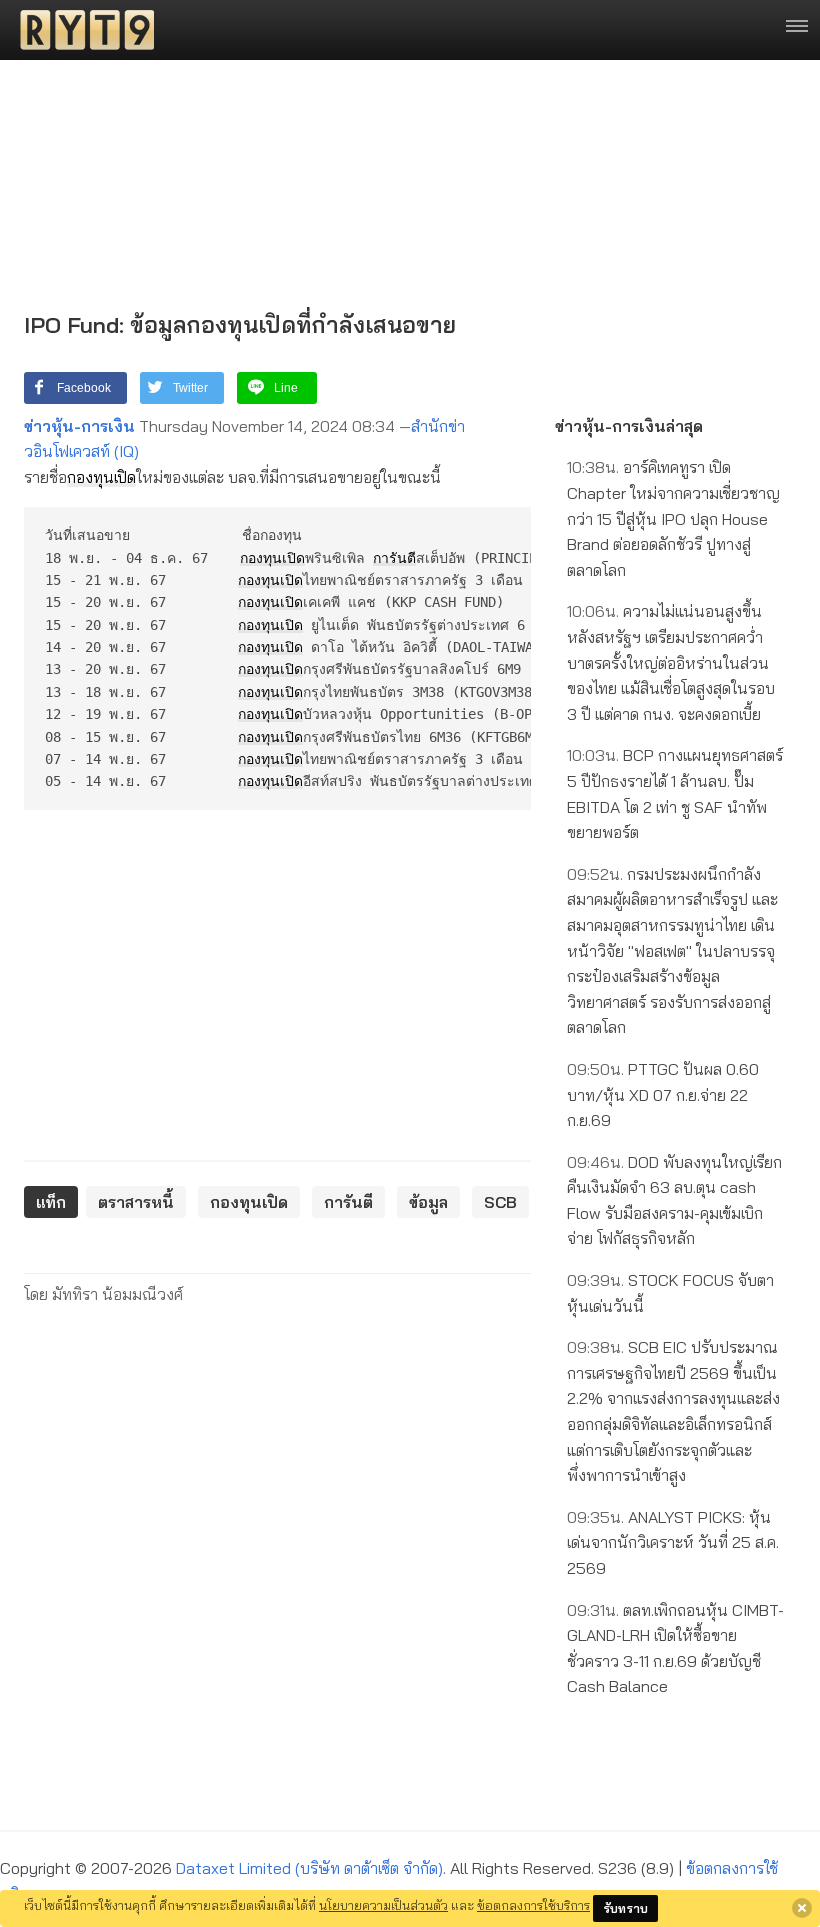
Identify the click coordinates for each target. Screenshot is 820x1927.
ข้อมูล (428, 1202)
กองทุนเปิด (101, 477)
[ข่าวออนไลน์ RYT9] (81, 30)
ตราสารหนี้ (136, 1202)
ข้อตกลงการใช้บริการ (533, 1905)
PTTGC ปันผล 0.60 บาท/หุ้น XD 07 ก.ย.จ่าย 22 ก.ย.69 (663, 1094)
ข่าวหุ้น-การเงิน (79, 426)
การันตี (394, 558)
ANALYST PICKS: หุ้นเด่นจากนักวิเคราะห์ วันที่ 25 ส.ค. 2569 (673, 1542)
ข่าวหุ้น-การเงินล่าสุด (629, 426)
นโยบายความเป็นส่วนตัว (383, 1905)
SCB (500, 1202)
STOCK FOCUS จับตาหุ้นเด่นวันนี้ (670, 1293)
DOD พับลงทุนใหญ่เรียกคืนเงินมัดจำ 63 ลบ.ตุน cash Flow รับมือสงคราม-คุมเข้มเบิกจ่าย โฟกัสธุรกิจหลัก (674, 1200)
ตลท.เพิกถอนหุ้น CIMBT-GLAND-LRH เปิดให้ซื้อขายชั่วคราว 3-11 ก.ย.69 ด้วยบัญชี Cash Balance (675, 1648)
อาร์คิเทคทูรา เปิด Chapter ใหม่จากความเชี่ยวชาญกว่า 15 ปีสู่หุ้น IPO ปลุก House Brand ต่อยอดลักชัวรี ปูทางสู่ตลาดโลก (673, 518)
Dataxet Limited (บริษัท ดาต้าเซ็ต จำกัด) (309, 1868)
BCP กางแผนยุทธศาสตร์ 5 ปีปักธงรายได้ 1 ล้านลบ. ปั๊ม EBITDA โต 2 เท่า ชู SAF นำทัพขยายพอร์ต (675, 793)
